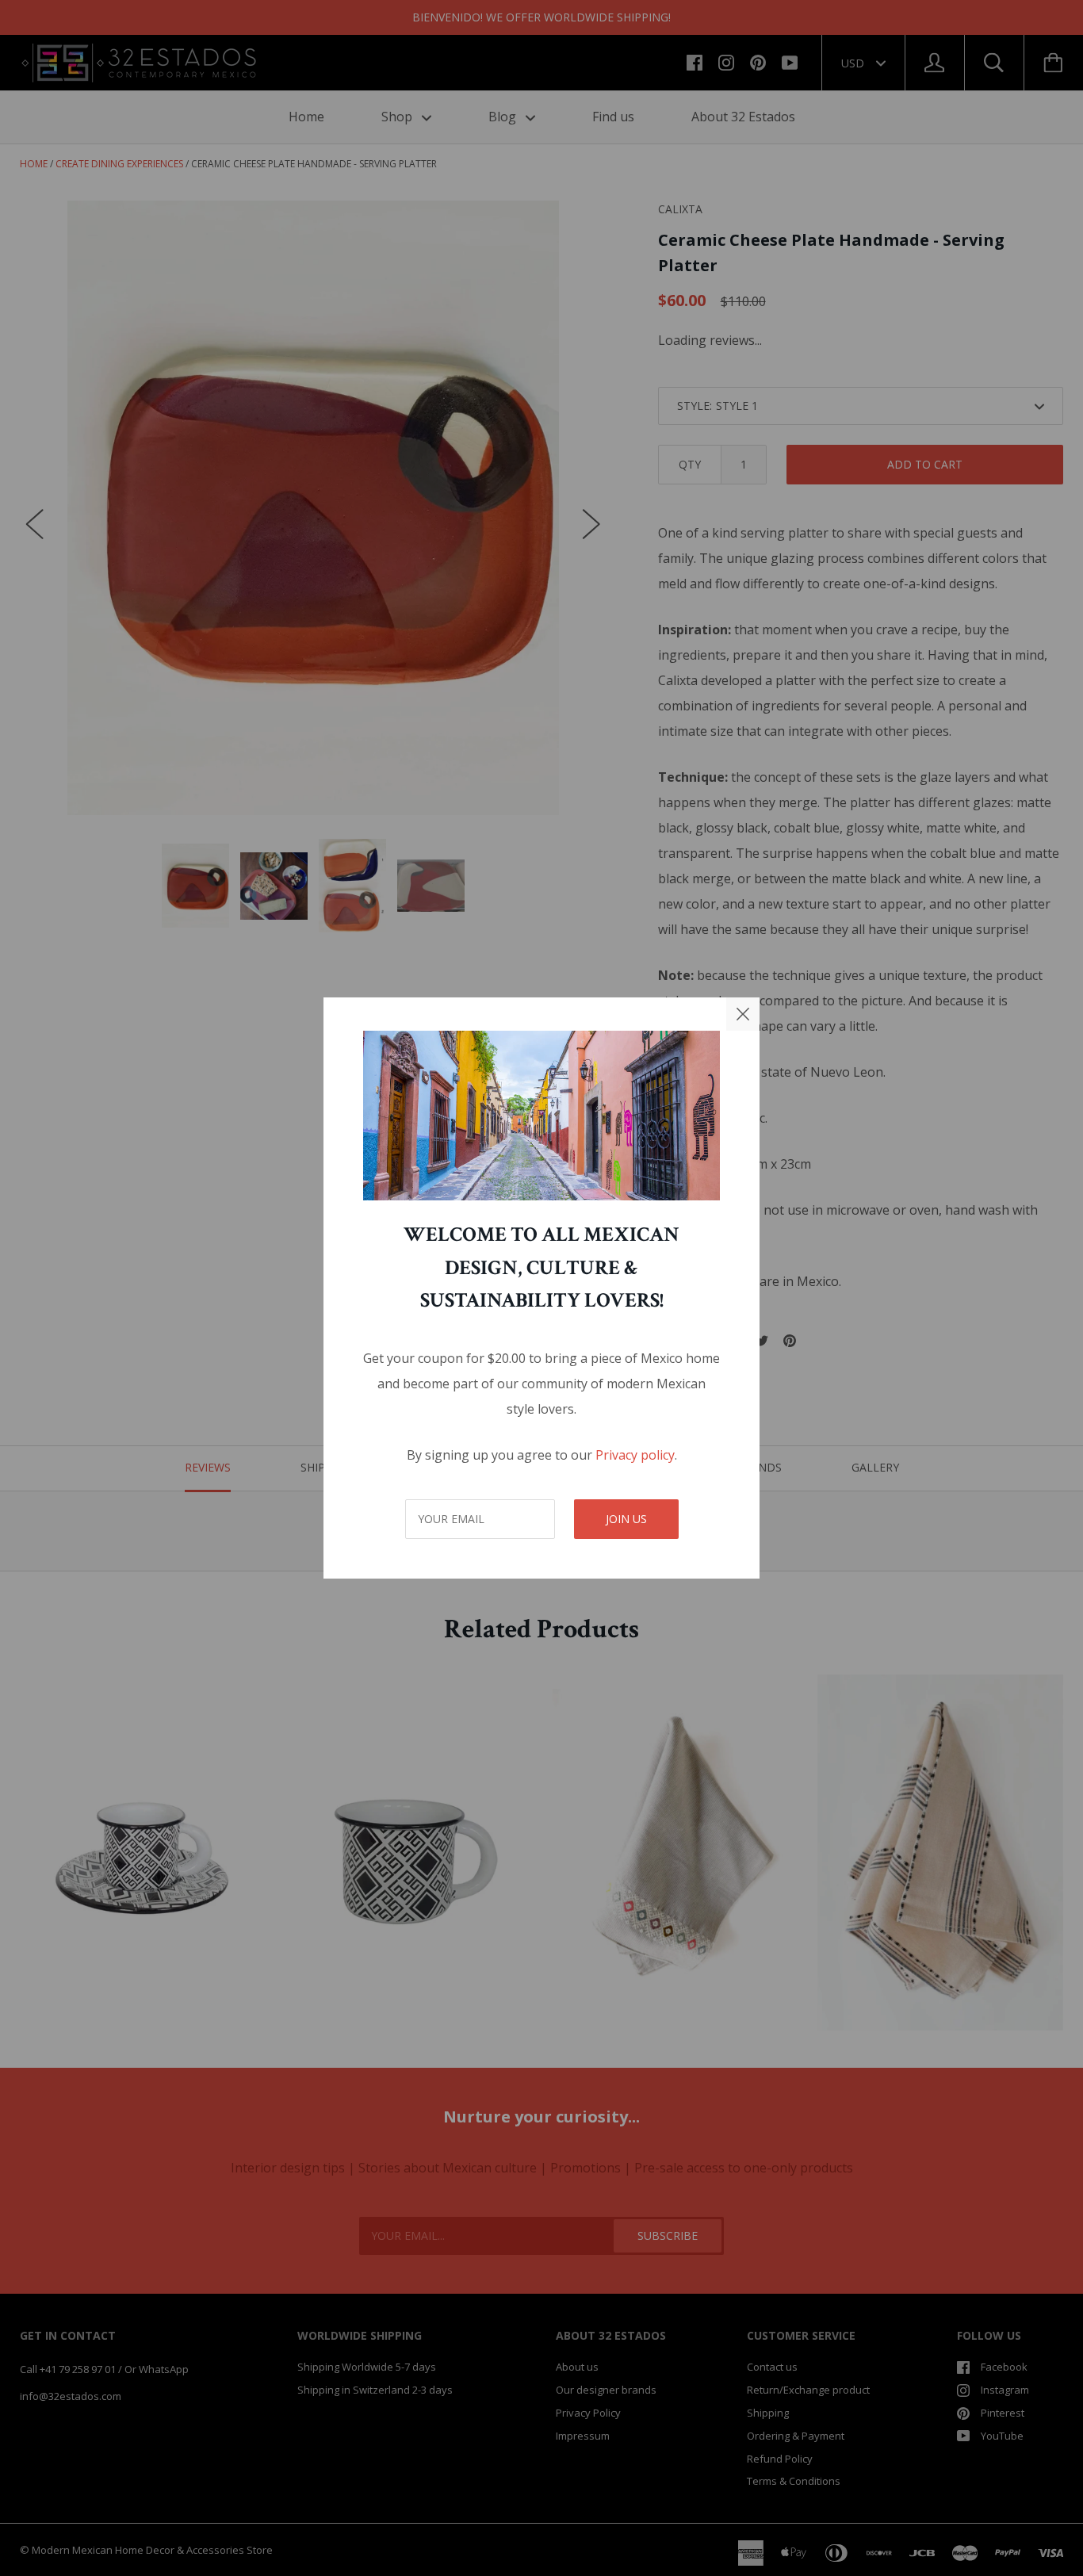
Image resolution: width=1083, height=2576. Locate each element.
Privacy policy (635, 1455)
